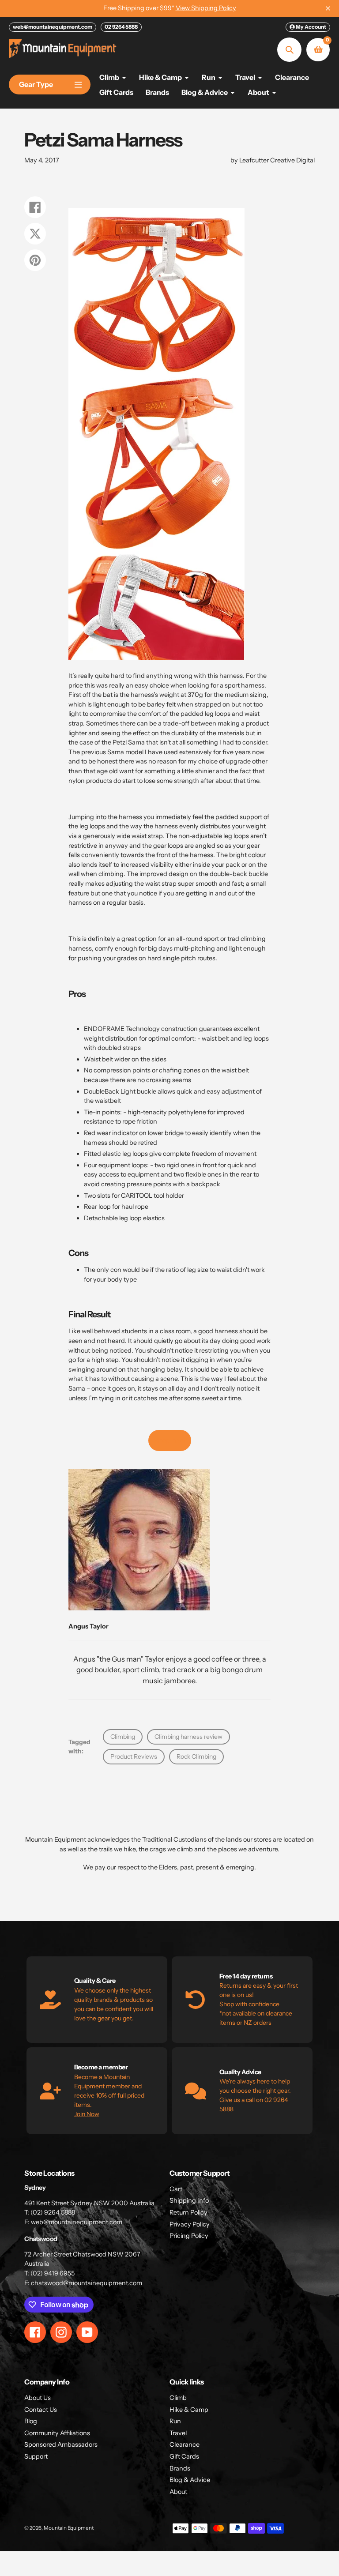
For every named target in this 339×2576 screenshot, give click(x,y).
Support (36, 2456)
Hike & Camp (189, 2410)
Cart (176, 2189)
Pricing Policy (189, 2236)
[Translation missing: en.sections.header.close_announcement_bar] (328, 8)
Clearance (185, 2444)
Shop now (170, 1440)
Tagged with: (79, 1747)
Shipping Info (189, 2200)
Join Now (87, 2114)
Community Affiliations (57, 2433)
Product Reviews (134, 1756)
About (178, 2492)
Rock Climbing (196, 1756)
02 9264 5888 (121, 27)
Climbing (123, 1737)
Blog (31, 2421)
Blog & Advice (190, 2480)
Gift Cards (184, 2456)
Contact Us (41, 2410)
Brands (180, 2468)
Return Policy (188, 2212)
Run (175, 2421)
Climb (178, 2398)
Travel (178, 2433)
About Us (38, 2398)
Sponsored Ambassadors (61, 2444)
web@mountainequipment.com (53, 27)
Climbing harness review (188, 1737)
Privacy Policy (190, 2224)
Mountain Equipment (69, 2528)
